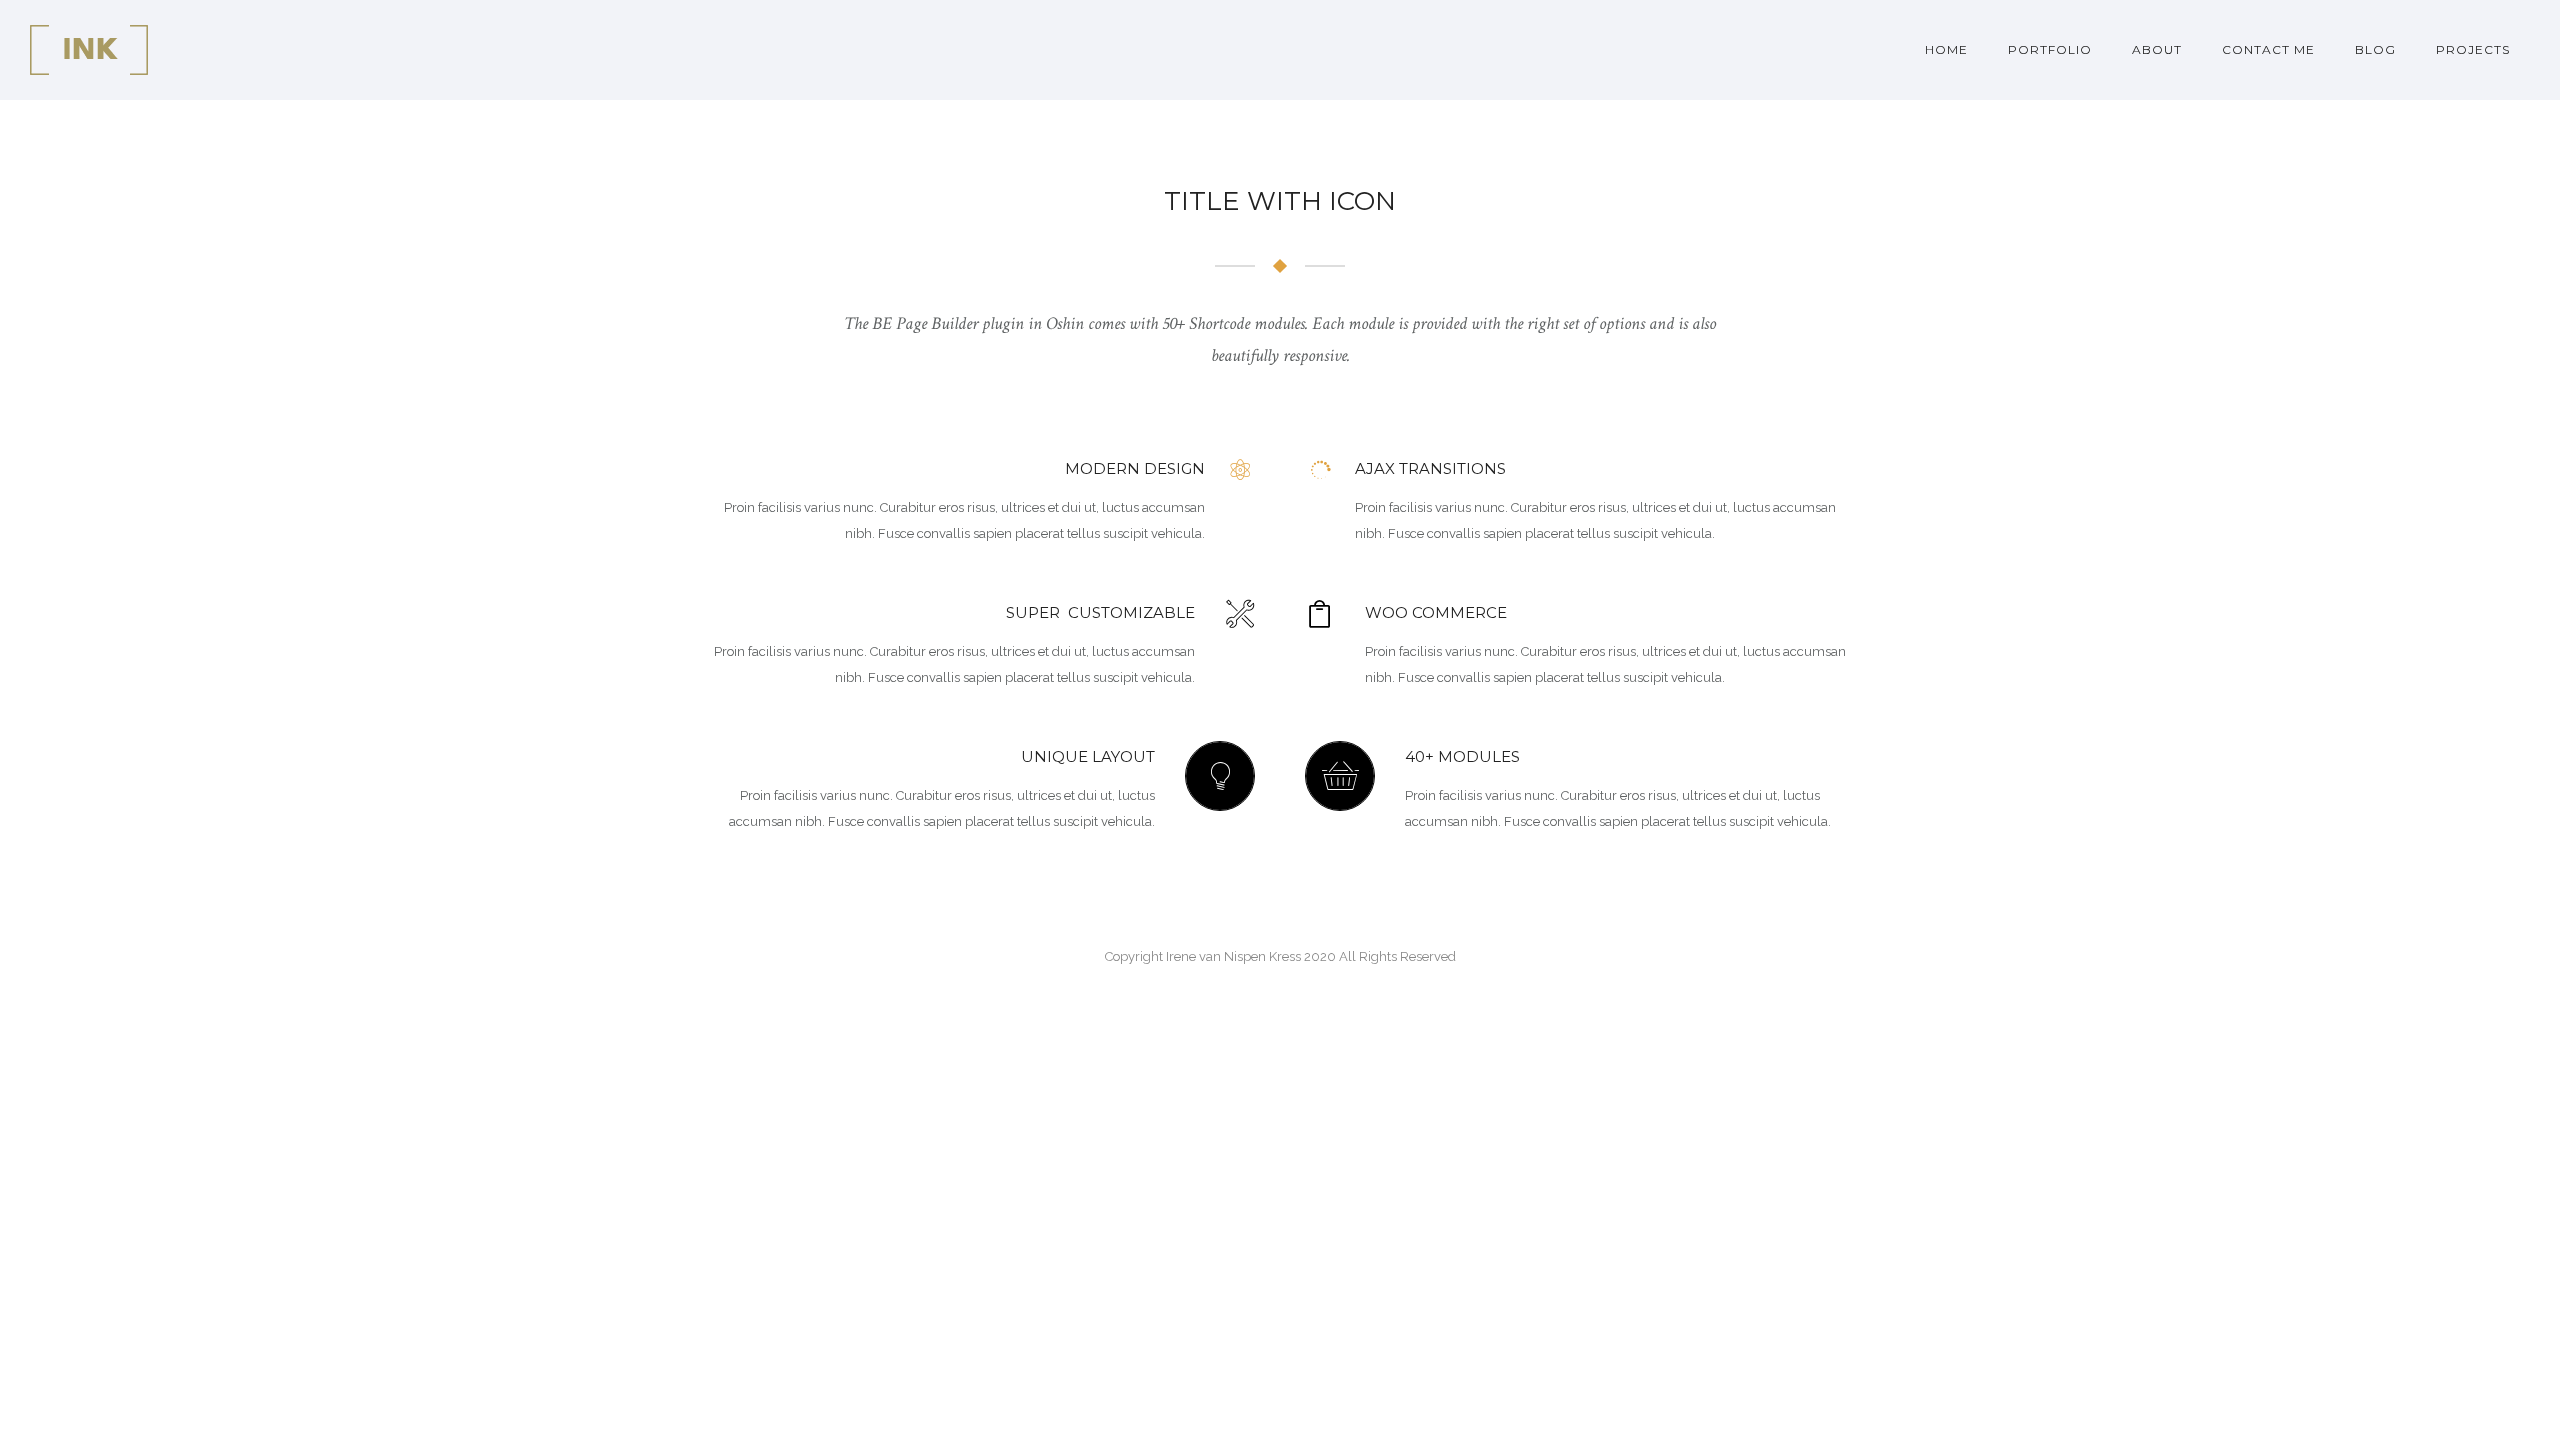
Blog (2375, 49)
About (2157, 49)
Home (1946, 49)
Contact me (2268, 49)
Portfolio (2050, 49)
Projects (2473, 49)
